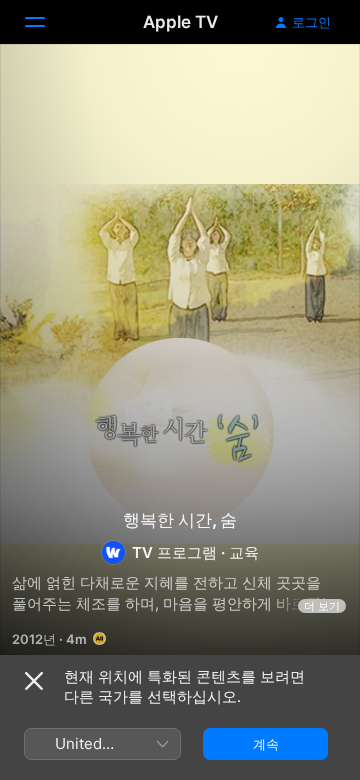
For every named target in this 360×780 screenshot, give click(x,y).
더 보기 (322, 606)
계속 (266, 744)
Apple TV (180, 22)
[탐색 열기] (47, 22)
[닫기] (34, 681)
